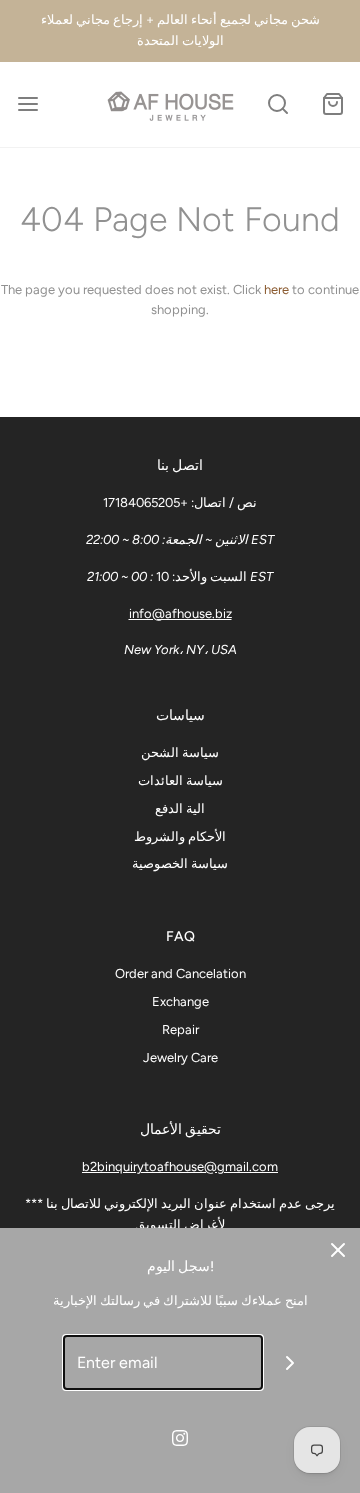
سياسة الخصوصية (180, 863)
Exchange (180, 1001)
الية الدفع (180, 808)
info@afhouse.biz (180, 613)
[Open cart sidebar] (332, 104)
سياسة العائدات (180, 780)
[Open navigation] (27, 104)
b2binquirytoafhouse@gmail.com (180, 1166)
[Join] (290, 1362)
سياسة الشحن (180, 752)
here (276, 289)
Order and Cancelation (180, 973)
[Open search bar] (277, 104)
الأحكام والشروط (180, 836)
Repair (180, 1029)
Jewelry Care (180, 1057)
